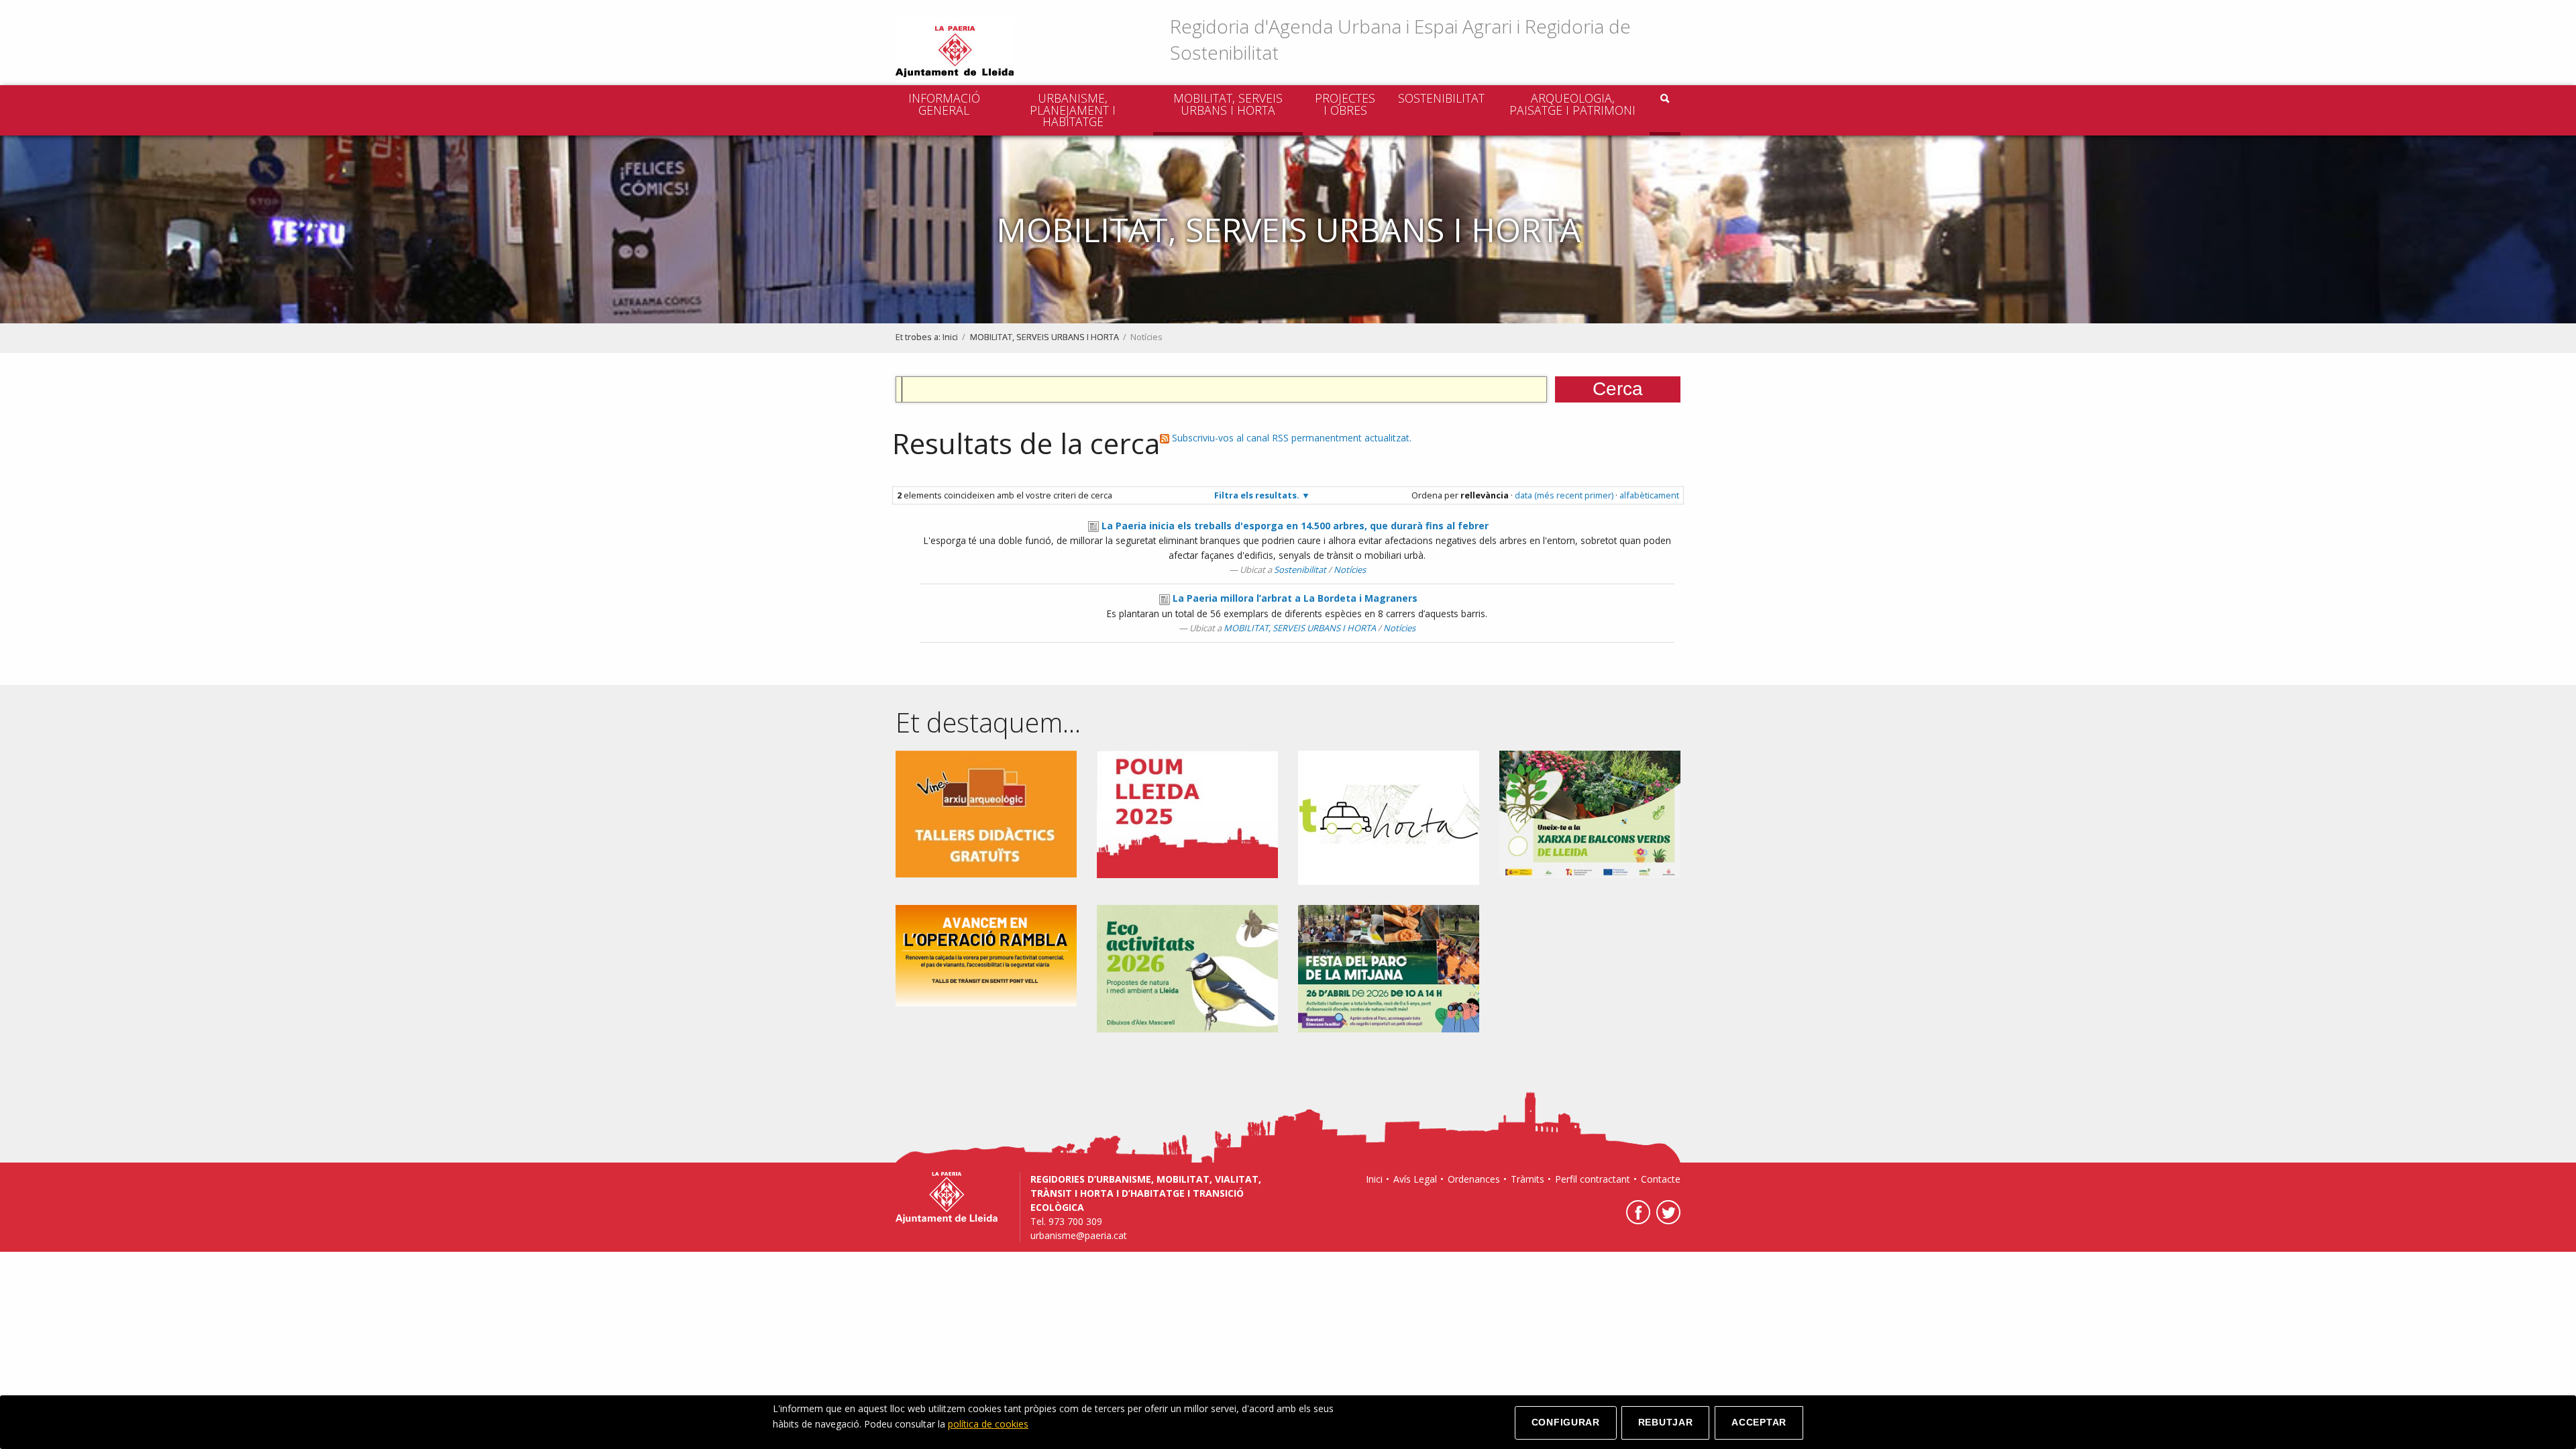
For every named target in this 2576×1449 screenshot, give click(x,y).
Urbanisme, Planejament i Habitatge (1073, 110)
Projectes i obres (1345, 104)
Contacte (1661, 1179)
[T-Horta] (1389, 817)
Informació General (944, 104)
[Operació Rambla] (986, 954)
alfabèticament (1649, 495)
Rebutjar (1666, 1422)
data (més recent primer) (1564, 495)
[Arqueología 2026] (986, 813)
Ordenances (1474, 1179)
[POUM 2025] (1187, 813)
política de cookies (988, 1424)
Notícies (1350, 570)
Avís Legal (1415, 1179)
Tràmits (1527, 1179)
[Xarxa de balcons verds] (1590, 813)
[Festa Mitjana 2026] (1389, 968)
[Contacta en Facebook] (1636, 1221)
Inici (950, 337)
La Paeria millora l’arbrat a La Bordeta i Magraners (1295, 598)
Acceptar (1759, 1422)
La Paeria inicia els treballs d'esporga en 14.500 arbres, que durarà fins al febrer (1295, 526)
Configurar (1566, 1422)
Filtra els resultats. (1257, 495)
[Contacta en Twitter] (1667, 1221)
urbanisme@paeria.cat (1079, 1235)
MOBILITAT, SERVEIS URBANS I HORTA (1228, 104)
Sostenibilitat (1441, 98)
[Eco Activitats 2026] (1187, 968)
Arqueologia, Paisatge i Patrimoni (1572, 104)
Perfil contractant (1593, 1179)
